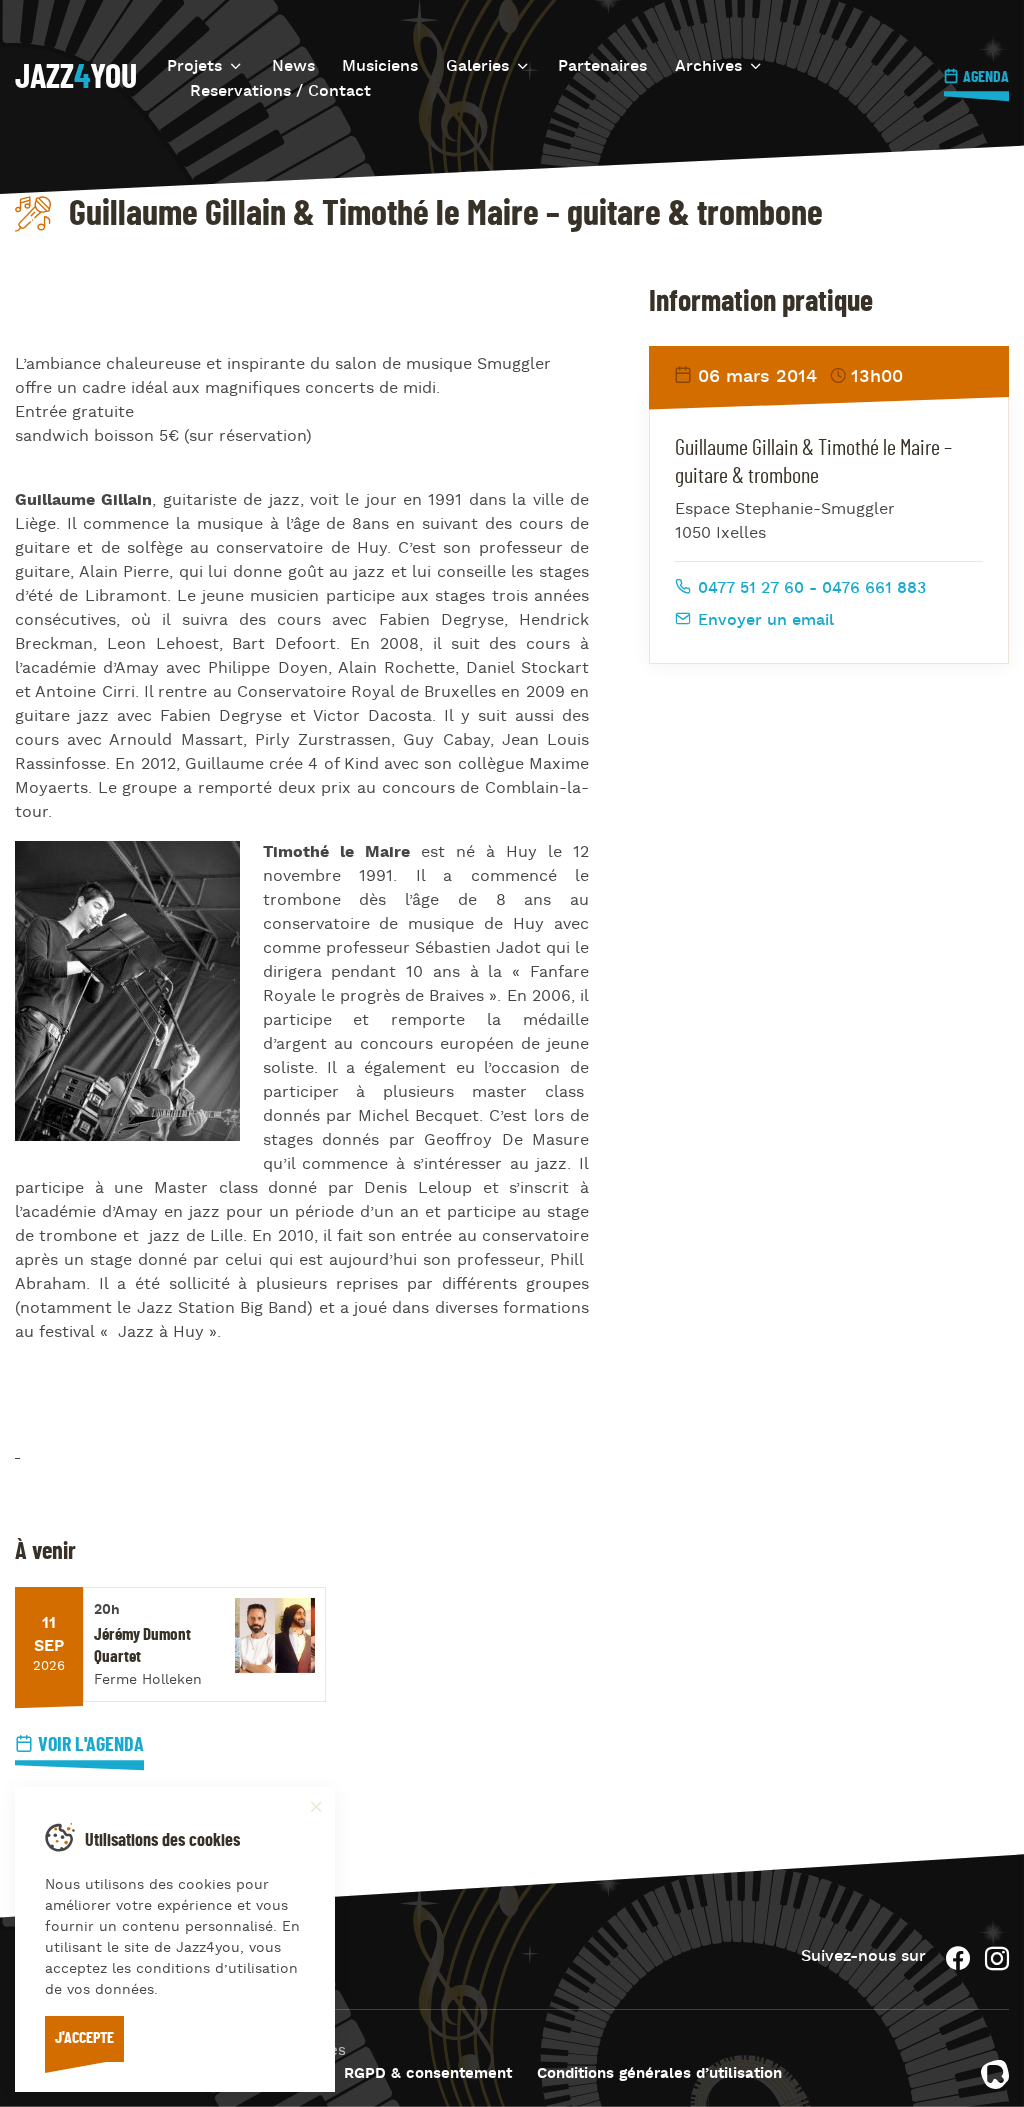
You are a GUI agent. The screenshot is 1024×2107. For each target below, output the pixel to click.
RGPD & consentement (428, 2074)
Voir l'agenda (91, 1745)
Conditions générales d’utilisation (659, 2074)
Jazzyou (76, 78)
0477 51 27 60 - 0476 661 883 (809, 589)
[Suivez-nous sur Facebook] (958, 1958)
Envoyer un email (763, 621)
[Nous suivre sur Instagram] (997, 1958)
